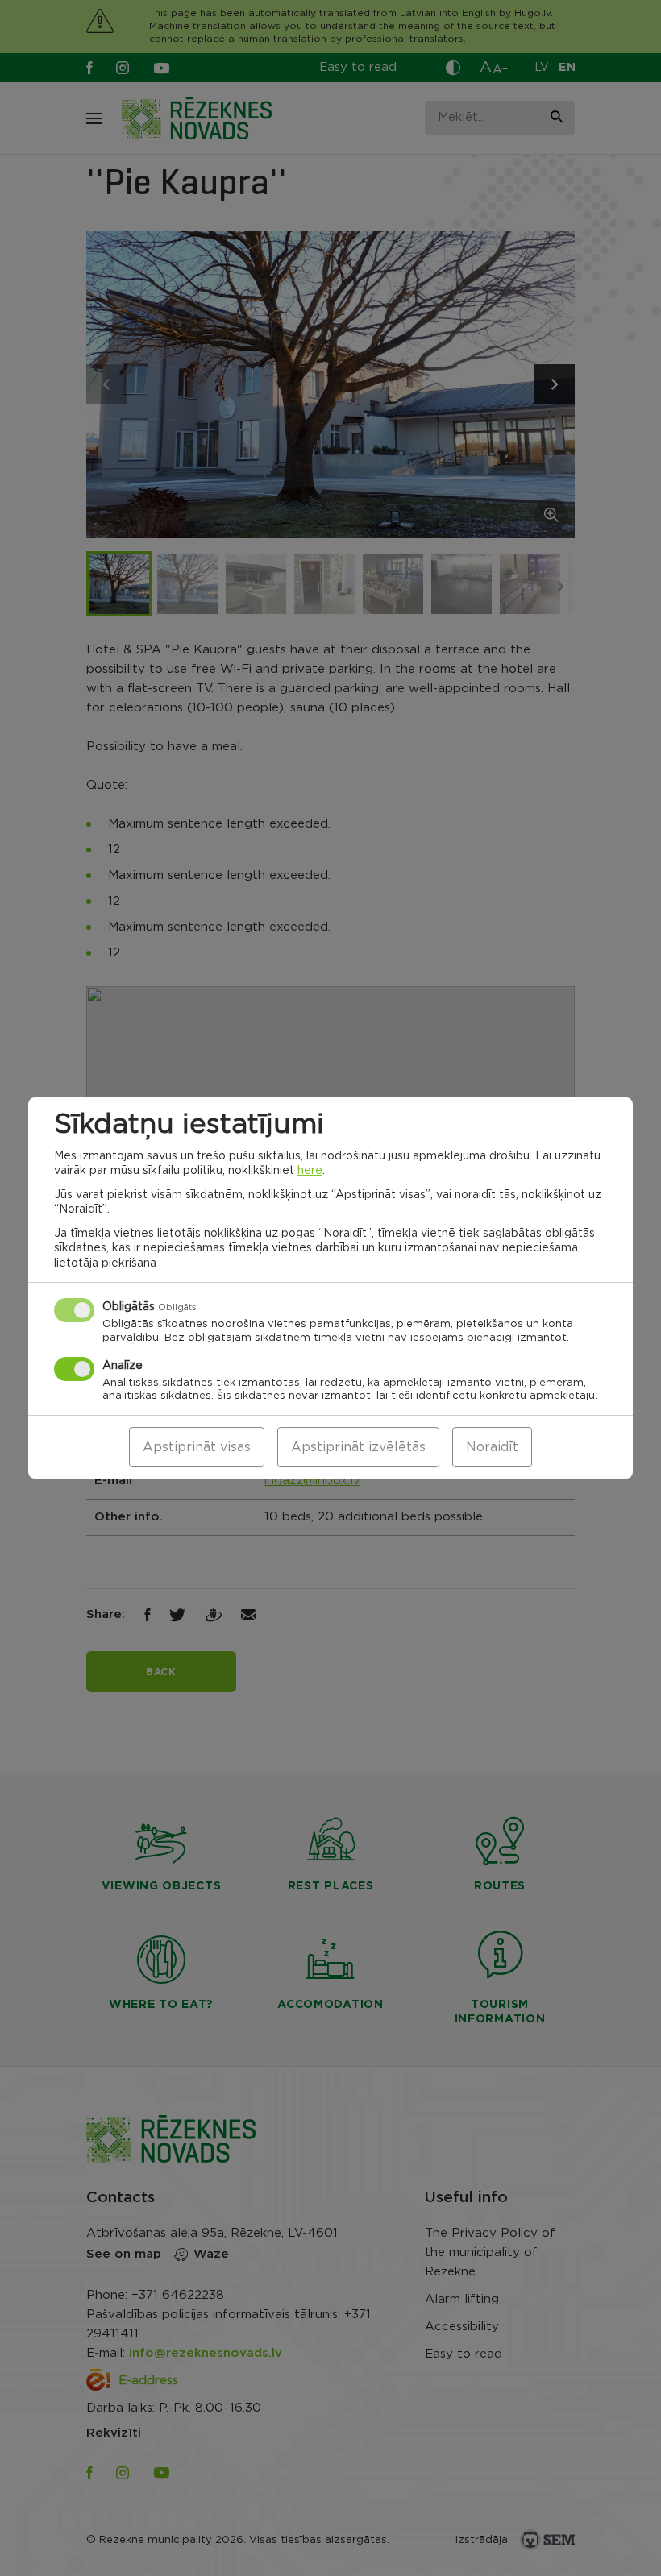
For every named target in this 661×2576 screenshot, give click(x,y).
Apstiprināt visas (197, 1447)
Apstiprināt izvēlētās (358, 1447)
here (310, 1171)
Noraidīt (492, 1447)
